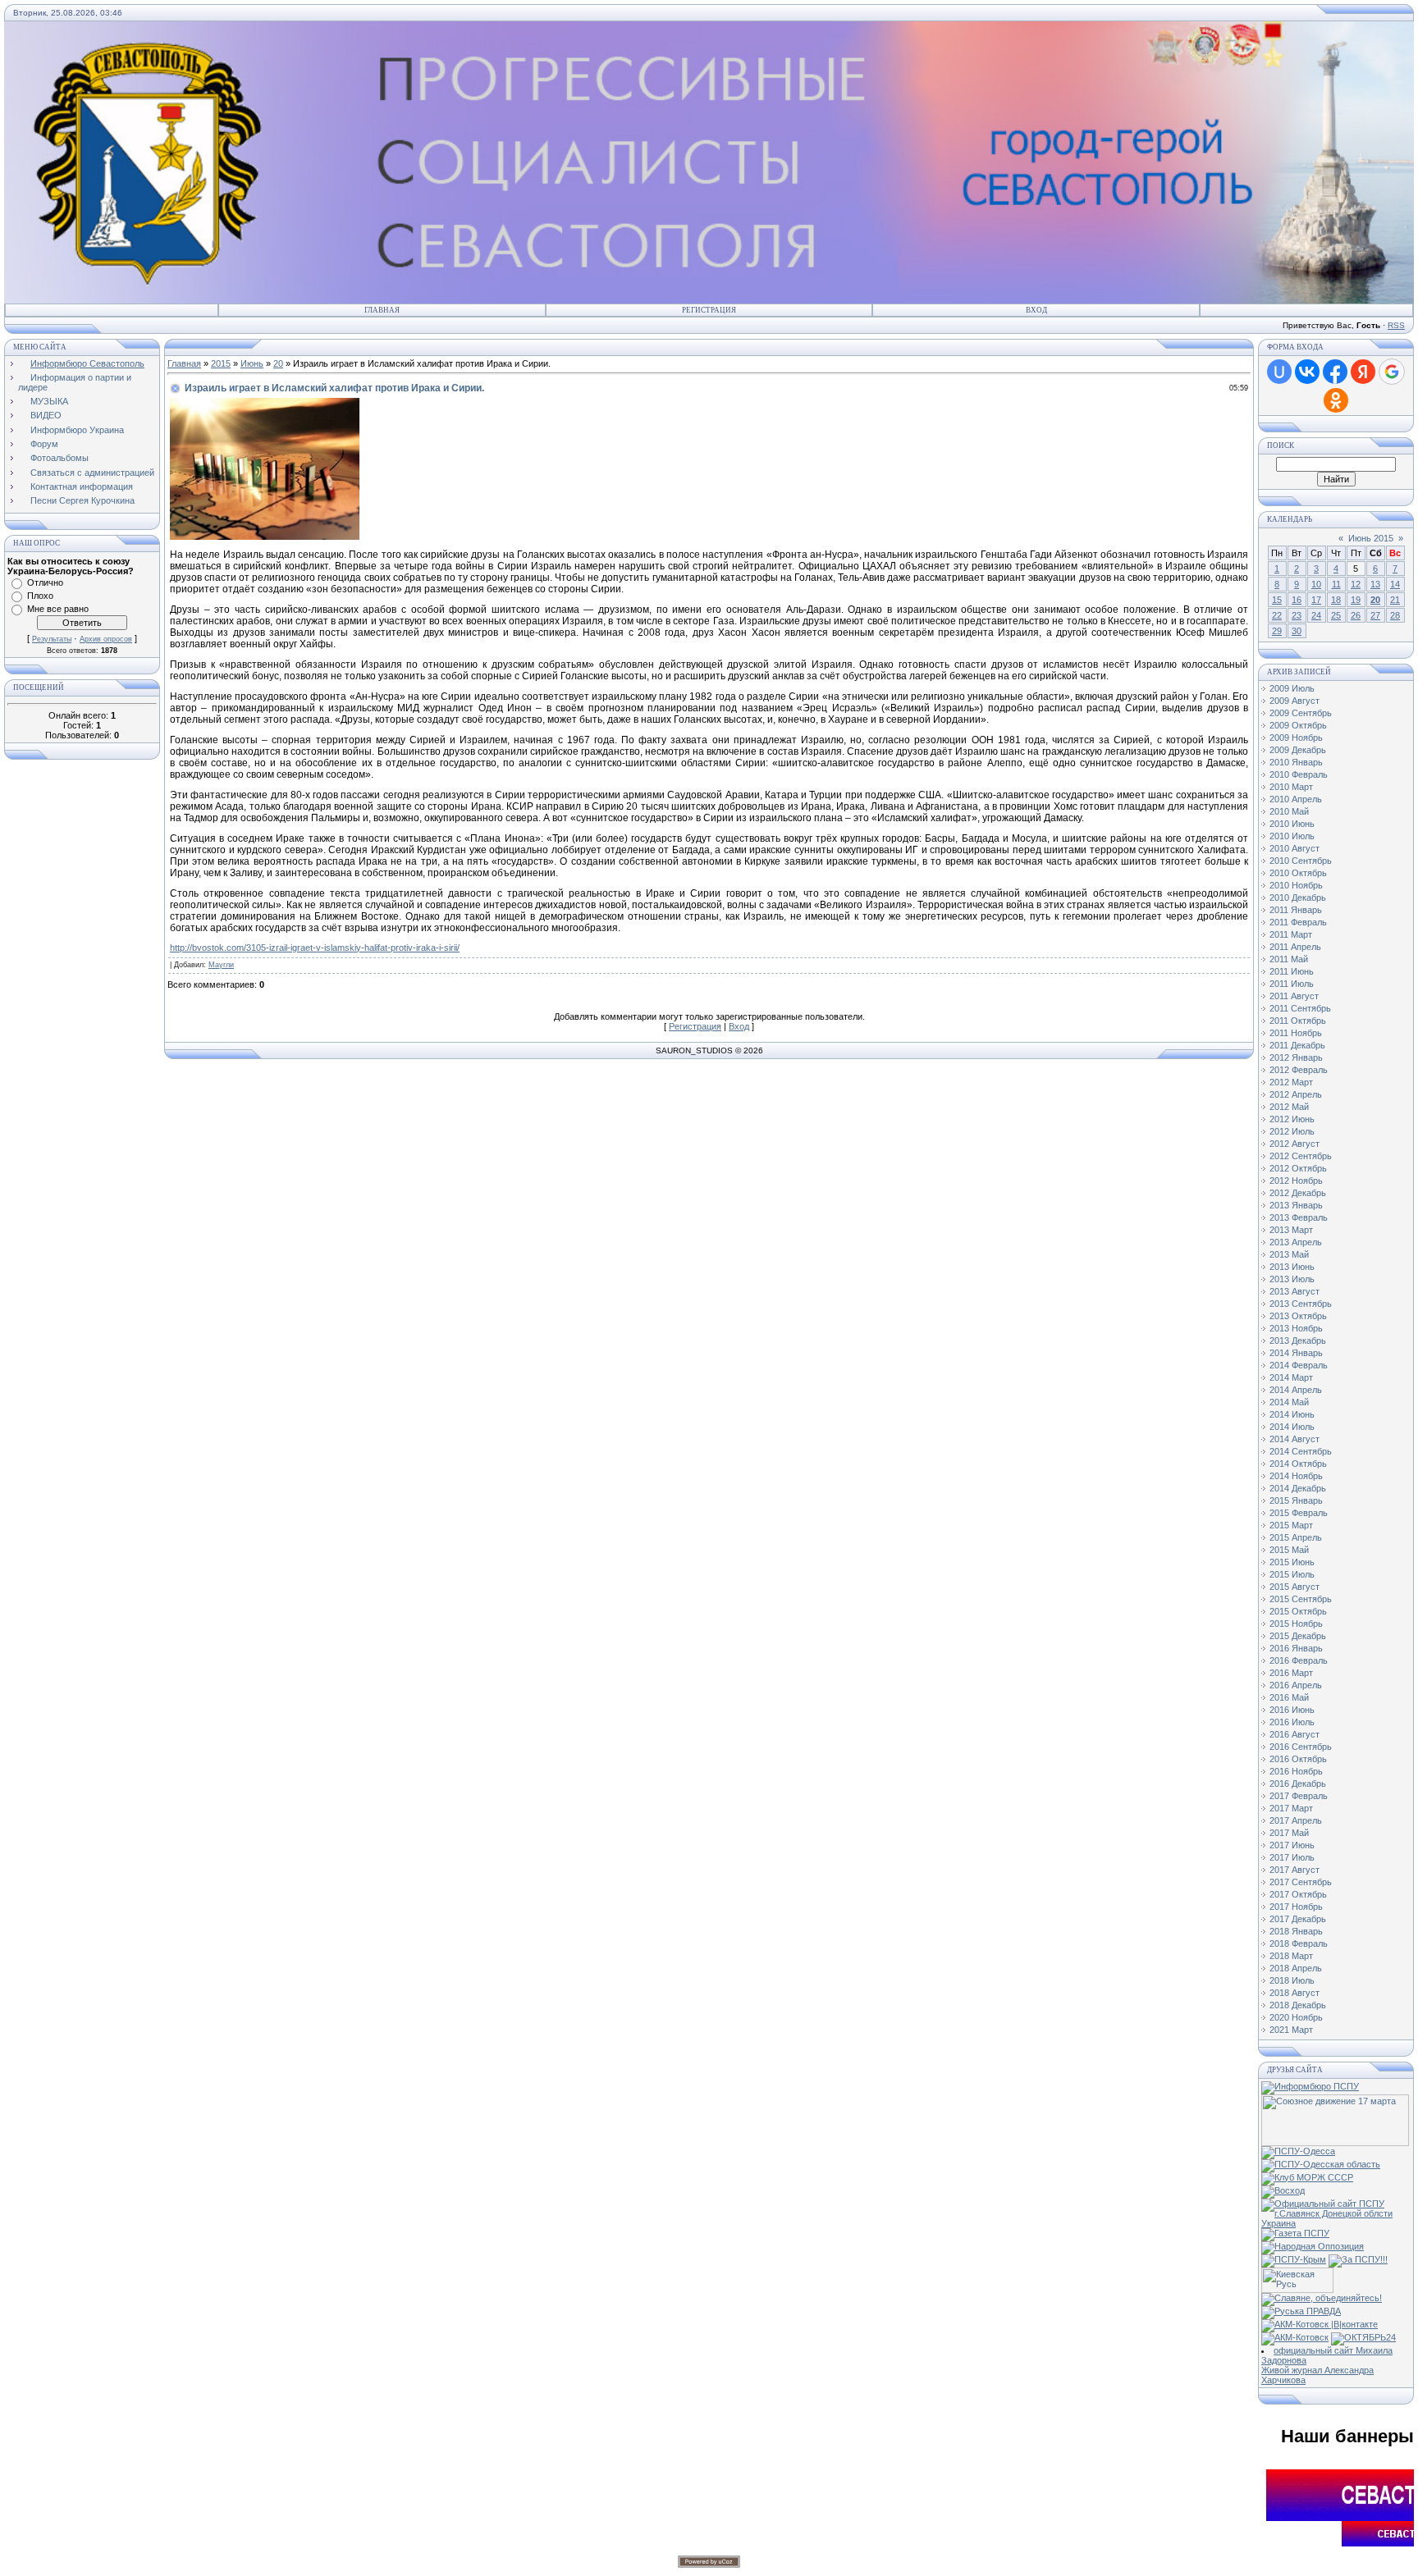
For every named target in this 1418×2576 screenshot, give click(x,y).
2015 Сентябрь (1301, 1599)
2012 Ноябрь (1296, 1181)
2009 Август (1294, 701)
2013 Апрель (1296, 1242)
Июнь (252, 363)
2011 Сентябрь (1300, 1008)
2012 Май (1289, 1107)
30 (1297, 631)
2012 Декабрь (1298, 1193)
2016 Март (1291, 1673)
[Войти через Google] (1392, 372)
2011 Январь (1296, 910)
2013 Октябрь (1298, 1316)
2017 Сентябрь (1301, 1882)
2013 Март (1291, 1230)
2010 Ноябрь (1296, 885)
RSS (1396, 325)
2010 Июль (1292, 836)
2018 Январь (1296, 1931)
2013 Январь (1296, 1205)
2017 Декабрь (1298, 1919)
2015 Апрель (1296, 1537)
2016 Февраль (1299, 1660)
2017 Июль (1292, 1857)
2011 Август (1294, 996)
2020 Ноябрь (1296, 2017)
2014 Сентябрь (1301, 1451)
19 (1356, 600)
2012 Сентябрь (1301, 1156)
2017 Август (1294, 1870)
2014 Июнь (1292, 1414)
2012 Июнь (1292, 1119)
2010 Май (1289, 811)
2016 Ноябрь (1296, 1771)
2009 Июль (1292, 688)
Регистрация (709, 310)
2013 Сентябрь (1301, 1304)
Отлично (45, 582)
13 (1375, 584)
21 (1395, 600)
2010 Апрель (1296, 799)
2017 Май (1289, 1833)
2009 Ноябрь (1296, 738)
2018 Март (1291, 1956)
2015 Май (1289, 1550)
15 (1277, 600)
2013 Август (1294, 1291)
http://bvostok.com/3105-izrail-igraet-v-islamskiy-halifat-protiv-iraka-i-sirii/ (315, 948)
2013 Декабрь (1298, 1341)
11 (1336, 584)
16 (1297, 600)
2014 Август (1294, 1439)
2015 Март (1291, 1525)
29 (1277, 631)
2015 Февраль (1299, 1513)
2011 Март (1291, 934)
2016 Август (1294, 1734)
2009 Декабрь (1298, 750)
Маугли (221, 965)
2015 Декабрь (1298, 1636)
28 (1395, 615)
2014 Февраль (1299, 1365)
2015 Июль (1292, 1574)
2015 (221, 363)
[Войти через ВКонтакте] (1307, 372)
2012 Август (1294, 1144)
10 (1316, 584)
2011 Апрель (1295, 947)
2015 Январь (1296, 1500)
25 (1336, 615)
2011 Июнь (1292, 971)
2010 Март (1291, 787)
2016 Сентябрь (1301, 1747)
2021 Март (1291, 2030)
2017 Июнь (1292, 1845)
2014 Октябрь (1298, 1464)
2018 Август (1294, 1993)
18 (1336, 600)
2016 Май (1289, 1697)
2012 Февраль (1299, 1070)
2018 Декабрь (1298, 2005)
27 (1375, 615)
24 (1316, 615)
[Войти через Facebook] (1335, 372)
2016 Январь (1296, 1648)
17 (1316, 600)
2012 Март (1291, 1082)
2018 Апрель (1296, 1968)
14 (1395, 584)
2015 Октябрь (1298, 1611)
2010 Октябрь (1298, 873)
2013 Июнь (1292, 1267)
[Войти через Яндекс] (1363, 372)
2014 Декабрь (1298, 1488)
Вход (1036, 310)
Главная (382, 310)
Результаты (52, 639)
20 (278, 363)
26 (1356, 615)
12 (1356, 584)
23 (1297, 615)
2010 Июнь (1292, 824)
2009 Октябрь (1298, 725)
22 (1277, 615)
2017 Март (1291, 1808)
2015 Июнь (1292, 1562)
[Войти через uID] (1279, 372)
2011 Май (1289, 959)
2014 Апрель (1296, 1390)
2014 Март (1291, 1377)
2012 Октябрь (1298, 1168)
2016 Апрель (1296, 1685)
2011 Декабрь (1297, 1045)
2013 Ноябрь (1296, 1328)
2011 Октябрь (1298, 1021)
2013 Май (1289, 1254)
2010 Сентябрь (1301, 861)
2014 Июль (1292, 1427)
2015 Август (1294, 1587)
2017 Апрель (1296, 1820)
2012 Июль (1292, 1131)
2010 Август (1294, 848)
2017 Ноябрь (1296, 1907)
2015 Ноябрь (1296, 1624)
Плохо (40, 596)
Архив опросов (106, 639)
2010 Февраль (1299, 774)
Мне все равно (58, 609)
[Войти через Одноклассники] (1336, 400)
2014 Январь (1296, 1353)
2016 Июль (1292, 1722)
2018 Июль (1292, 1980)
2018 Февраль (1299, 1943)
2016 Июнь (1292, 1710)
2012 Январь (1296, 1057)
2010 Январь (1296, 762)
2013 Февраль (1299, 1217)
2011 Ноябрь (1296, 1033)
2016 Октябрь (1298, 1759)
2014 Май (1289, 1402)
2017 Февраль (1299, 1796)
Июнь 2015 (1371, 538)
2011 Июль (1292, 984)
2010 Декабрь (1298, 897)
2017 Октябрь (1298, 1894)
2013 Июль (1292, 1279)
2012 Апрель (1296, 1094)
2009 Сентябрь (1301, 713)
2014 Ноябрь (1296, 1476)
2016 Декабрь (1298, 1784)
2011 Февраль (1298, 922)
